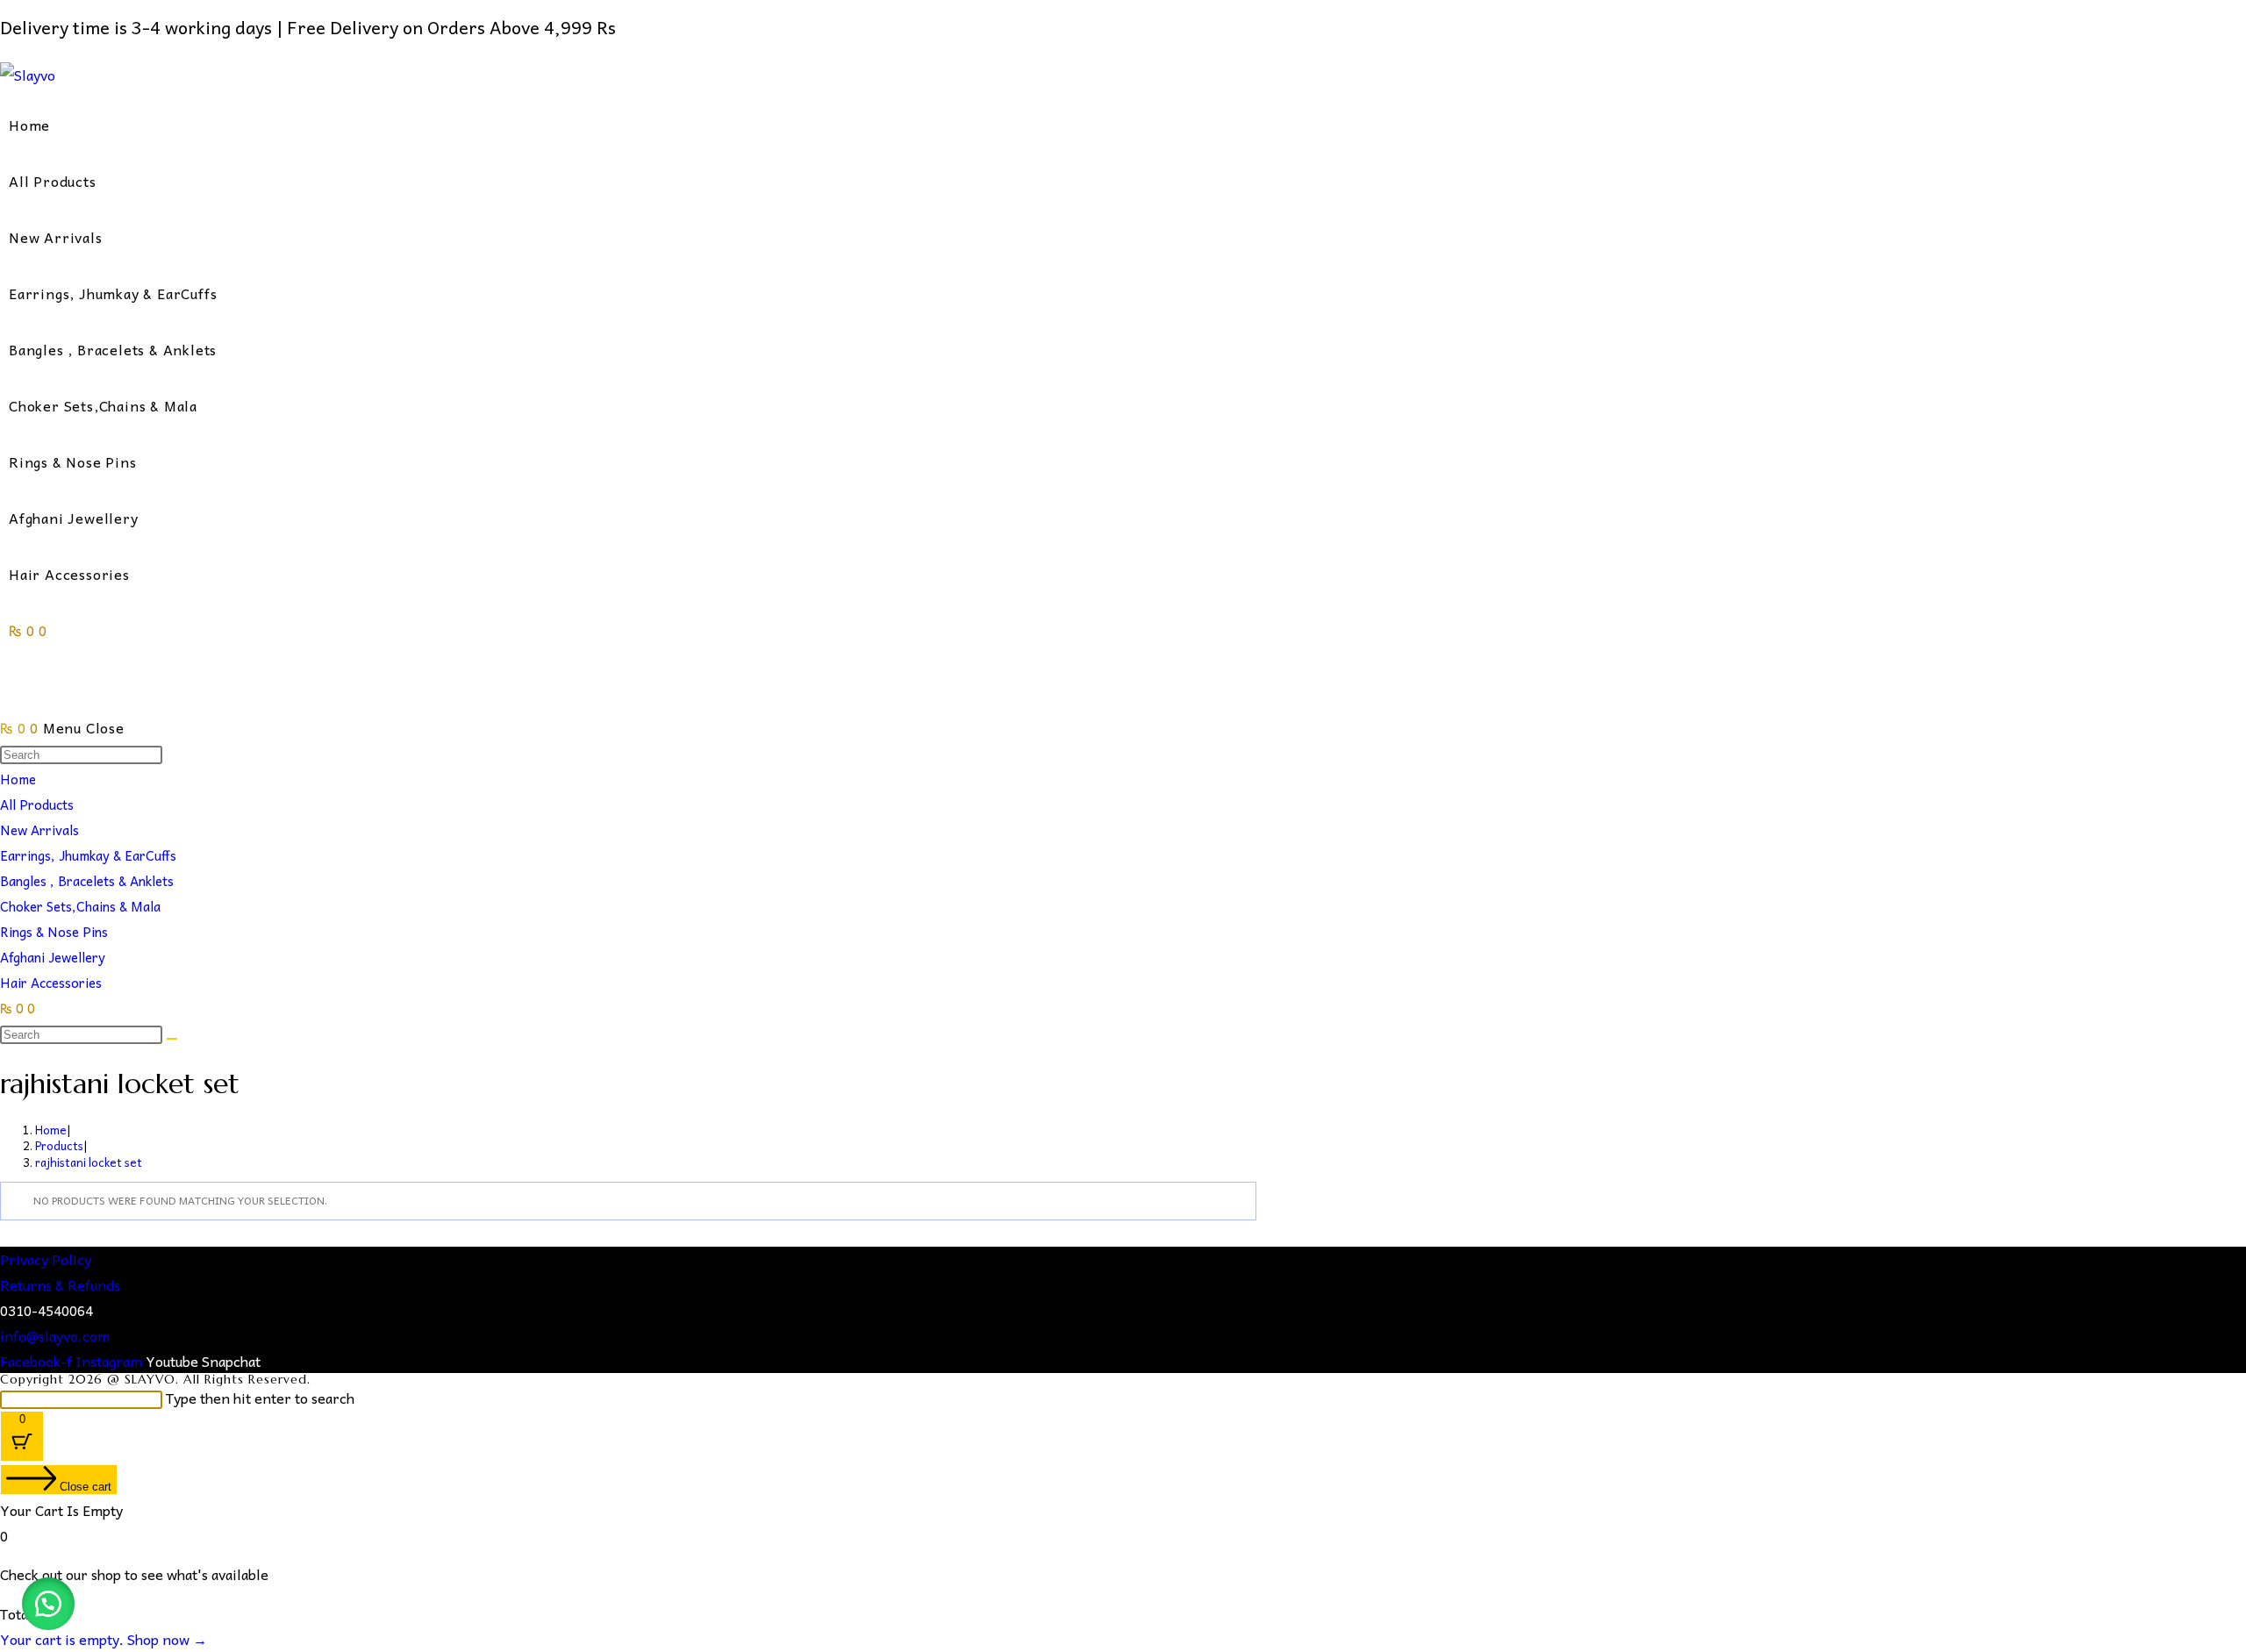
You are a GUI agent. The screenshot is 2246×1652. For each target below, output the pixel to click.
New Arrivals (39, 830)
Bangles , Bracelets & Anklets (87, 881)
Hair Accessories (51, 983)
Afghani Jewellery (53, 957)
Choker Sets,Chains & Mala (80, 906)
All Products (37, 805)
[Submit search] (172, 1039)
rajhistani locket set (89, 1162)
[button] (48, 1604)
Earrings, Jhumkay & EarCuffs (88, 855)
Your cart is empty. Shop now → (104, 1639)
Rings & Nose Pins (54, 932)
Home (18, 779)
